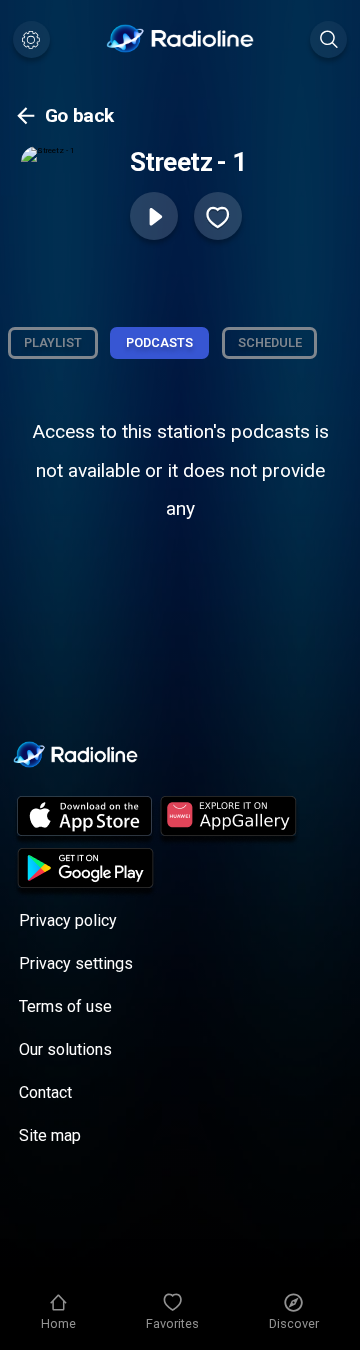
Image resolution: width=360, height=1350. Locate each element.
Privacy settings (76, 963)
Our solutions (65, 1049)
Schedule (270, 342)
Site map (50, 1135)
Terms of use (65, 1006)
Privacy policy (68, 920)
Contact (45, 1092)
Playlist (53, 342)
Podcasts (159, 342)
